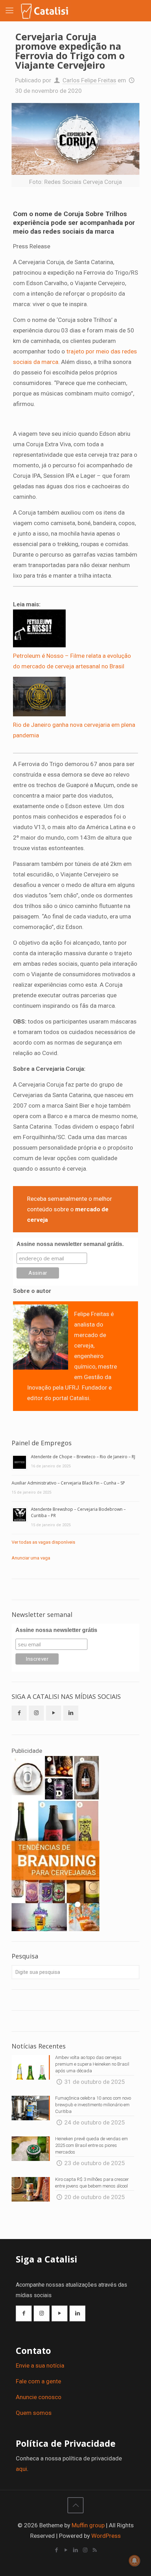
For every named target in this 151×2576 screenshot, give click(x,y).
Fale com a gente (38, 2381)
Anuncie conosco (39, 2397)
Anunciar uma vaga (31, 1558)
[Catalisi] (45, 11)
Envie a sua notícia (40, 2365)
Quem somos (34, 2413)
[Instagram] (85, 2550)
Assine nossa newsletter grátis (56, 1630)
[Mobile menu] (9, 11)
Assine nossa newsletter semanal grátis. (70, 1244)
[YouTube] (66, 2550)
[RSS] (95, 2550)
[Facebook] (57, 2550)
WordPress (106, 2536)
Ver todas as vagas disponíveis (43, 1542)
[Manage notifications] (134, 2561)
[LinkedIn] (76, 2550)
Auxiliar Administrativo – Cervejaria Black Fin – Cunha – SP (68, 1483)
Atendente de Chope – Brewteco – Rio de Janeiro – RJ (83, 1457)
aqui (21, 2469)
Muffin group (88, 2525)
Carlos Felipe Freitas (89, 80)
